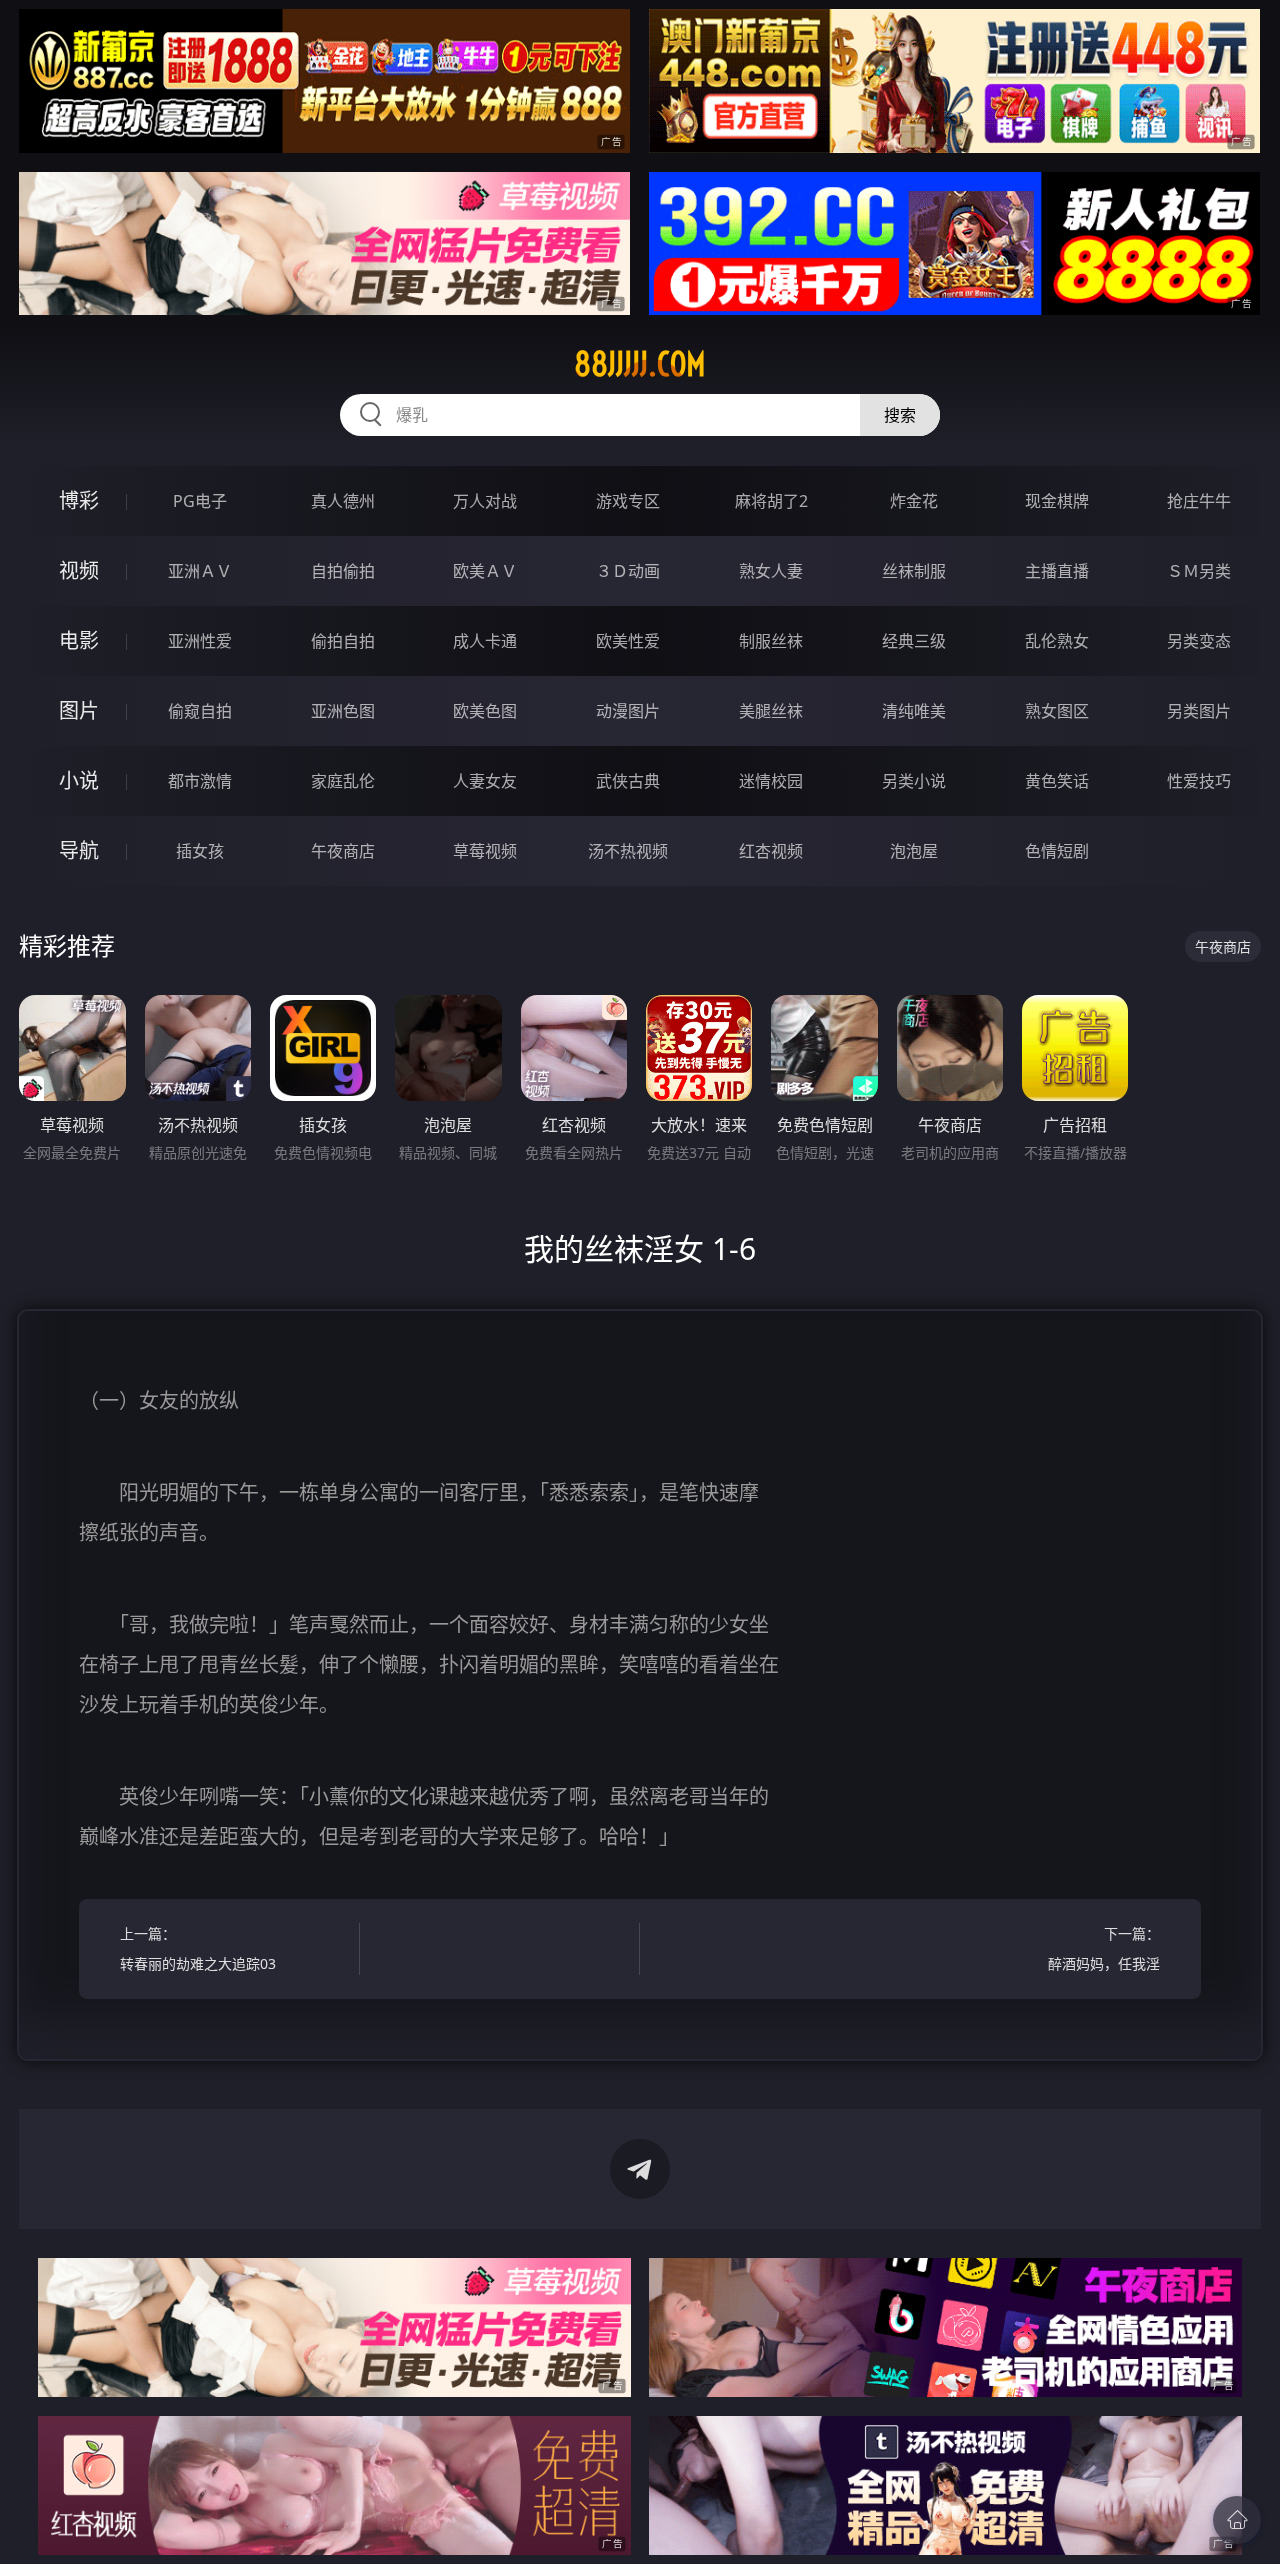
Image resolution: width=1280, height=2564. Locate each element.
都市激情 (200, 781)
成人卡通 (485, 641)
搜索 (900, 415)
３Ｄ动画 (628, 571)
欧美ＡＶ (485, 571)
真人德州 (343, 501)
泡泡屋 (914, 851)
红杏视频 (771, 851)
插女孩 (200, 851)
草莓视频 (485, 851)
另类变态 (1199, 641)
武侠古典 (628, 781)
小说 (79, 780)
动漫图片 (628, 711)
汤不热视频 (628, 851)
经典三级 (914, 641)
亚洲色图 (343, 711)
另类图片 (1199, 711)
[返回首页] (1237, 2520)
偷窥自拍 (200, 711)
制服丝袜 (771, 641)
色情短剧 (1057, 851)
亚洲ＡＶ (200, 571)
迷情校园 (771, 781)
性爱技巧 (1199, 781)
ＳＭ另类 (1199, 571)
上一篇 (198, 1948)
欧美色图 (485, 711)
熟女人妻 (771, 571)
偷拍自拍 (343, 641)
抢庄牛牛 (1199, 501)
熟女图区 (1057, 711)
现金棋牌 (1057, 501)
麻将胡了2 (771, 501)
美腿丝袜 (771, 711)
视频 (79, 570)
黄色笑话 (1057, 781)
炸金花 (914, 501)
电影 (79, 640)
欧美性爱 (628, 641)
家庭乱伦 (343, 781)
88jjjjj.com (640, 364)
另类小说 (914, 781)
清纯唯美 (914, 711)
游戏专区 (628, 501)
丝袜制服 (914, 571)
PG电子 (200, 501)
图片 (79, 710)
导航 (79, 850)
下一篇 (1104, 1948)
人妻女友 (485, 781)
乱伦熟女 (1057, 641)
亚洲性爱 (200, 641)
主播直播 (1057, 571)
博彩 (79, 500)
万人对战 (485, 501)
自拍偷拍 (343, 571)
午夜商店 (343, 851)
